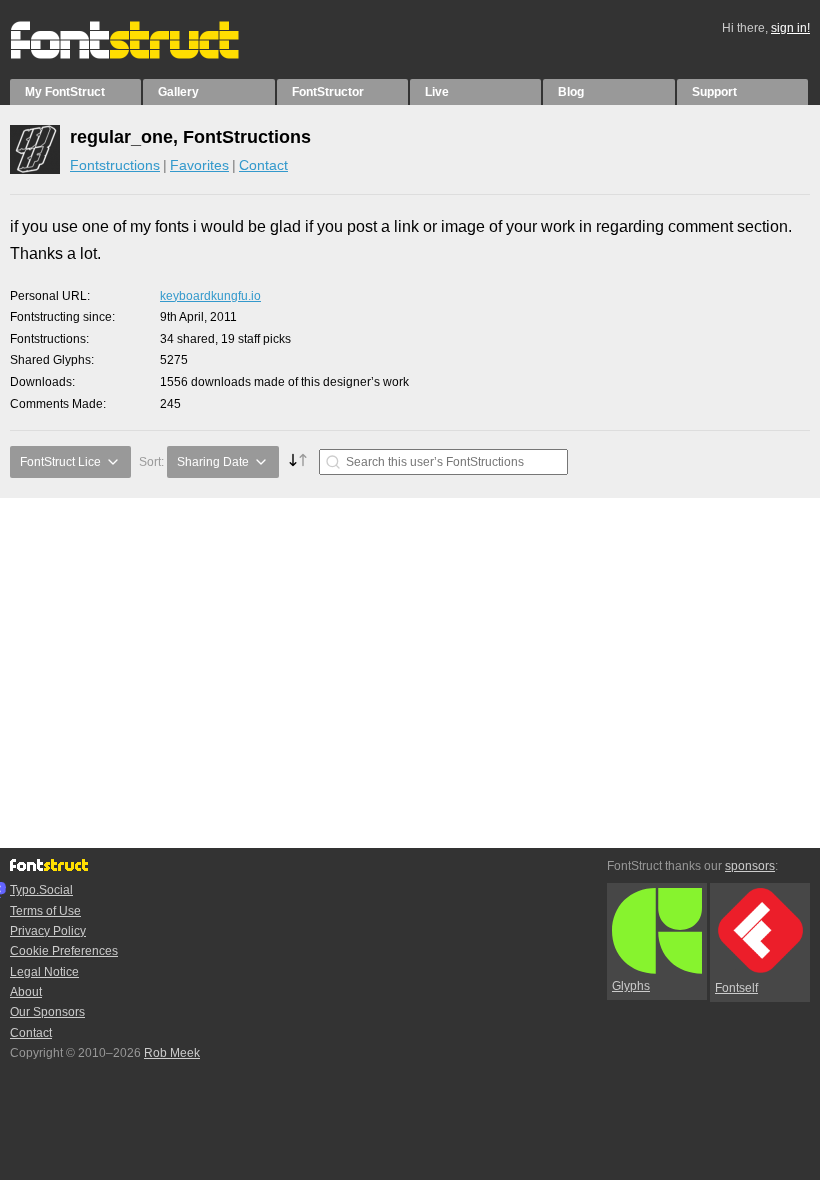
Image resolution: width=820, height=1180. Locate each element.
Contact (263, 165)
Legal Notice (44, 972)
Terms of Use (45, 911)
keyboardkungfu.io (210, 296)
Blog (571, 92)
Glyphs (631, 986)
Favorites (199, 165)
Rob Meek (172, 1053)
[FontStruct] (145, 55)
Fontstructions (115, 165)
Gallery (178, 92)
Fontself (736, 988)
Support (714, 92)
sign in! (790, 28)
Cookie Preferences (64, 951)
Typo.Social (41, 890)
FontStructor (328, 92)
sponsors (750, 866)
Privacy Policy (48, 931)
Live (437, 92)
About (26, 992)
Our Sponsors (47, 1012)
